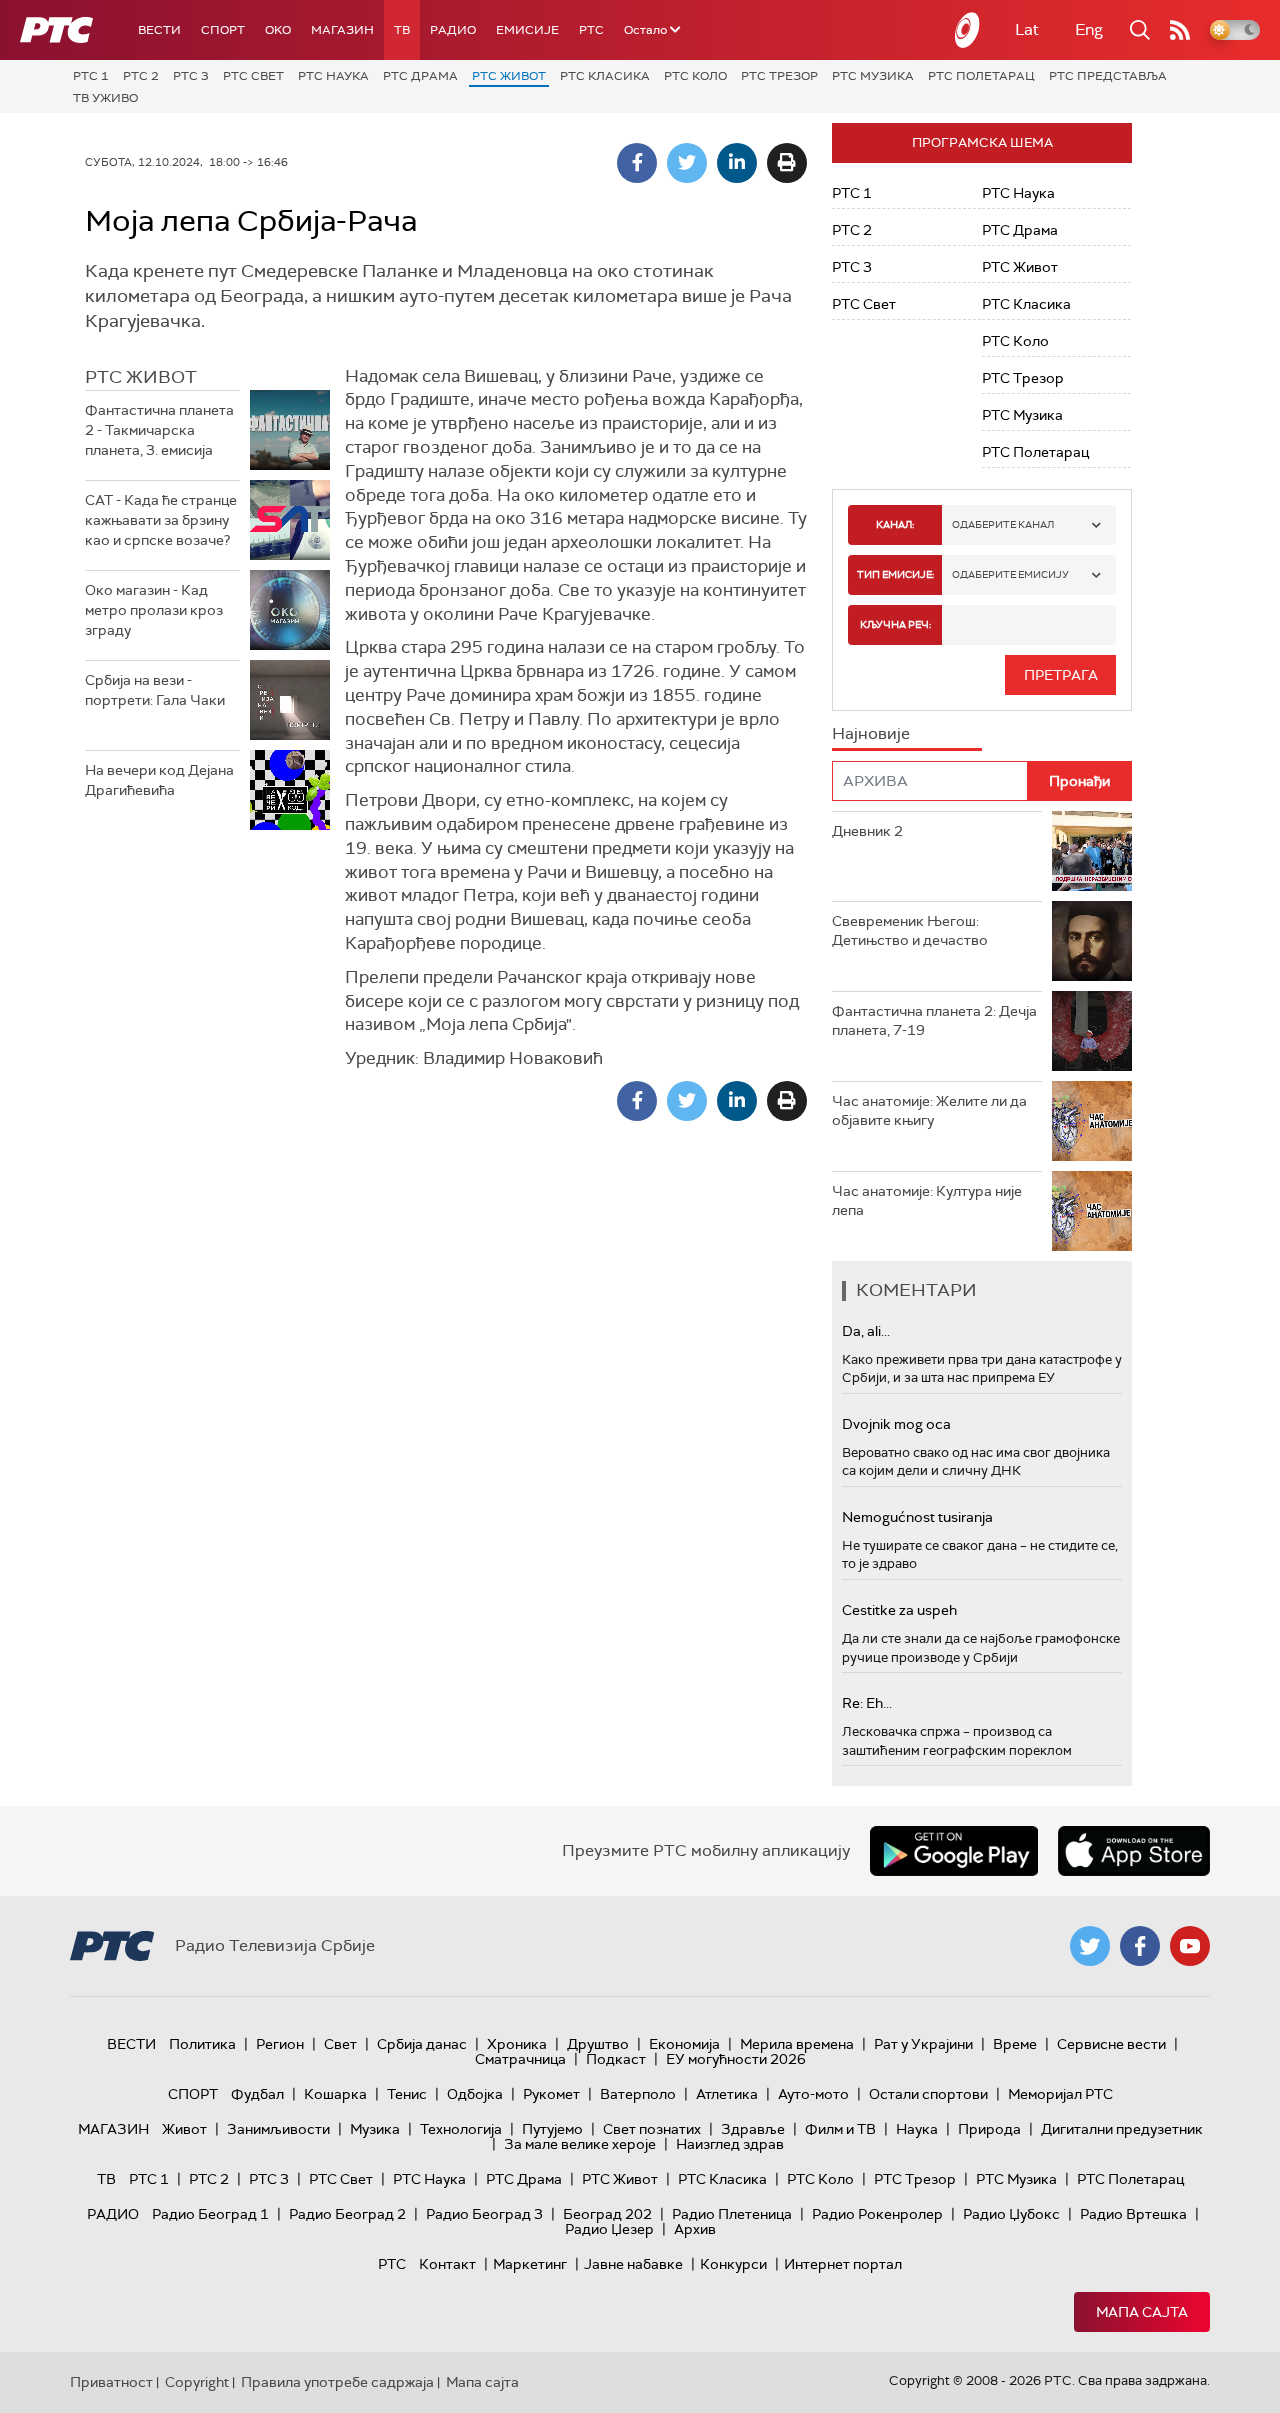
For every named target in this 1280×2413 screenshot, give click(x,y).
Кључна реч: (895, 624)
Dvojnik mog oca (896, 1424)
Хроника (517, 2044)
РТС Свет (253, 76)
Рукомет (551, 2094)
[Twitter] (687, 163)
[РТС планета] (968, 30)
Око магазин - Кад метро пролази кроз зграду (154, 609)
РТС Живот (509, 76)
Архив (695, 2229)
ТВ (402, 30)
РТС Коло (695, 76)
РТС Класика (605, 76)
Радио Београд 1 (210, 2214)
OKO (278, 30)
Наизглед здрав (730, 2144)
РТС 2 (141, 76)
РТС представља (1108, 76)
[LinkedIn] (737, 163)
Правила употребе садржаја (337, 2382)
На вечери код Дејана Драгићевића (159, 780)
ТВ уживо (105, 98)
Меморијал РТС (1060, 2094)
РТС (591, 30)
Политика (202, 2044)
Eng (1089, 29)
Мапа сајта (1142, 2312)
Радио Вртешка (1133, 2214)
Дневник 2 (867, 831)
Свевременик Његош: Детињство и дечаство (910, 931)
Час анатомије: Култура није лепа (927, 1201)
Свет (340, 2044)
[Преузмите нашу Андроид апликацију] (954, 1851)
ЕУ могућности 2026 (736, 2059)
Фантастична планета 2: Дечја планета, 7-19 (934, 1021)
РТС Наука (333, 76)
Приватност (111, 2382)
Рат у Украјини (923, 2044)
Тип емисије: (895, 574)
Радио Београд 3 (484, 2214)
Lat (1027, 29)
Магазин (342, 30)
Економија (684, 2044)
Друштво (598, 2044)
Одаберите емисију (1010, 574)
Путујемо (552, 2129)
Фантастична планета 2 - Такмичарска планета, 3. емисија (159, 429)
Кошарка (335, 2094)
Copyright (197, 2382)
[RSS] (1180, 30)
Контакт (447, 2264)
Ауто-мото (813, 2094)
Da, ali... (866, 1331)
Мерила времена (797, 2044)
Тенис (407, 2094)
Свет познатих (652, 2129)
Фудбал (257, 2094)
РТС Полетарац (981, 76)
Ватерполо (638, 2094)
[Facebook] (637, 163)
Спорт (223, 30)
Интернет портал (843, 2264)
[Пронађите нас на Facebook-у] (1140, 1946)
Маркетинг (530, 2264)
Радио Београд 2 (347, 2214)
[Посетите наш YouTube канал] (1190, 1946)
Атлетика (727, 2094)
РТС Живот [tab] (141, 377)
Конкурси (733, 2264)
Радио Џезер (609, 2229)
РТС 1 (91, 76)
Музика (375, 2129)
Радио (453, 30)
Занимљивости (278, 2129)
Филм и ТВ (840, 2129)
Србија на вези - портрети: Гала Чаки (155, 690)
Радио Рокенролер (877, 2214)
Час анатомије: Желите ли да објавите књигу (929, 1111)
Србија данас (422, 2044)
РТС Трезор (779, 76)
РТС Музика (873, 76)
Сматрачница (520, 2059)
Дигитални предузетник (1122, 2129)
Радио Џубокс (1011, 2214)
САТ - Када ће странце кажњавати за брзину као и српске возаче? (161, 519)
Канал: (895, 524)
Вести (159, 30)
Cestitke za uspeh (899, 1610)
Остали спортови (928, 2094)
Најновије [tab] (871, 733)
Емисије (527, 30)
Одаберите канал (1003, 524)
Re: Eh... (867, 1703)
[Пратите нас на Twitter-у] (1090, 1946)
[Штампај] (787, 163)
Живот (184, 2129)
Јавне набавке (633, 2264)
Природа (989, 2129)
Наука (917, 2129)
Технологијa (461, 2129)
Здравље (753, 2129)
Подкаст (616, 2059)
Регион (280, 2044)
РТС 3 (191, 76)
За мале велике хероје (580, 2144)
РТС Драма (420, 76)
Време (1015, 2044)
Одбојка (475, 2094)
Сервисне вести (1111, 2044)
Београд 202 (607, 2214)
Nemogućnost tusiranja (917, 1517)
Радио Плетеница (732, 2214)
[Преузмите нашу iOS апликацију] (1134, 1851)
